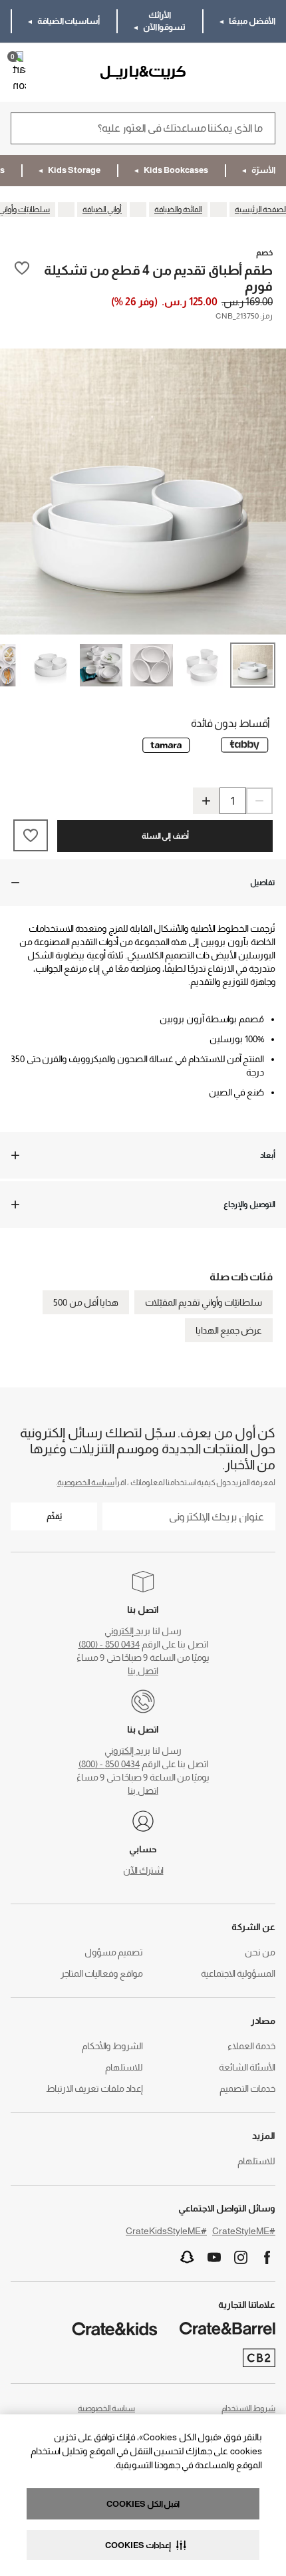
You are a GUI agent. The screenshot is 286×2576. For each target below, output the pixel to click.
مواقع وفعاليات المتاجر (102, 1973)
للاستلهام (124, 2067)
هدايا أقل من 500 (86, 1302)
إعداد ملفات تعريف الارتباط (94, 2088)
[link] (237, 72)
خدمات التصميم (247, 2088)
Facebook (267, 2257)
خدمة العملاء (251, 2046)
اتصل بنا (143, 1671)
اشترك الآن (143, 1870)
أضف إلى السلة (165, 836)
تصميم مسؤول (114, 1952)
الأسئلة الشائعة (247, 2067)
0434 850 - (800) (109, 1644)
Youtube (214, 2257)
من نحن (260, 1952)
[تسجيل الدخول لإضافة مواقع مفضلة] (22, 277)
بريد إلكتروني (127, 1631)
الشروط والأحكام (112, 2046)
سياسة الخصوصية (86, 1483)
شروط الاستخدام (248, 2408)
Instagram (241, 2257)
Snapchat (188, 2257)
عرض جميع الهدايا (229, 1330)
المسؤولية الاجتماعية (238, 1973)
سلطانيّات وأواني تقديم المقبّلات (204, 1302)
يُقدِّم (54, 1516)
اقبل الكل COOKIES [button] (143, 2504)
